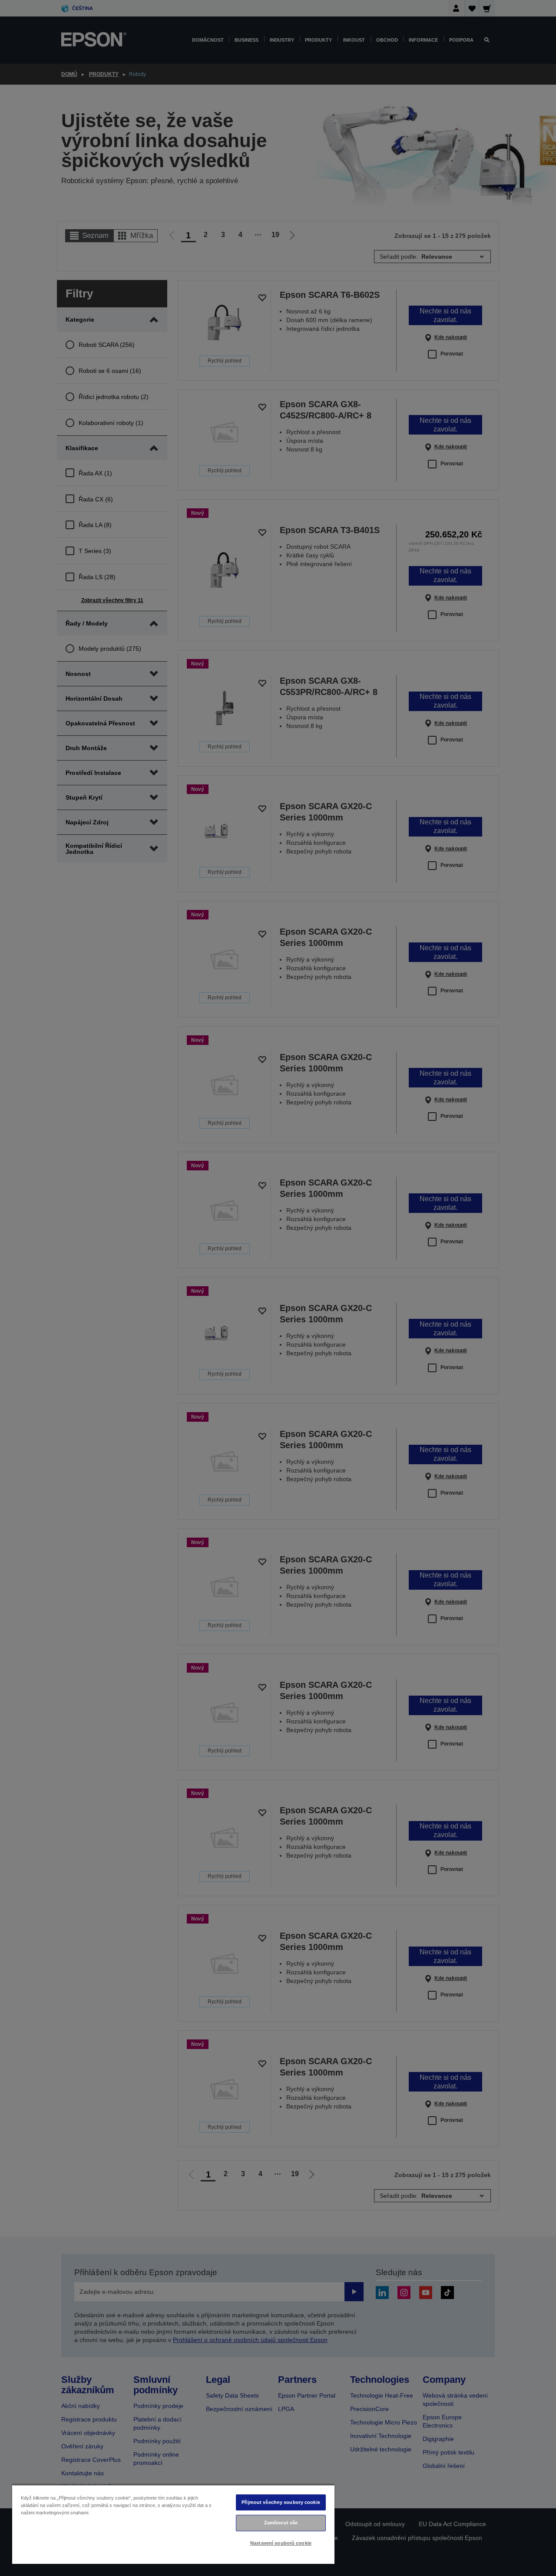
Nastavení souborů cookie (281, 2543)
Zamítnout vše (281, 2523)
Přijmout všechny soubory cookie (281, 2502)
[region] (173, 2524)
